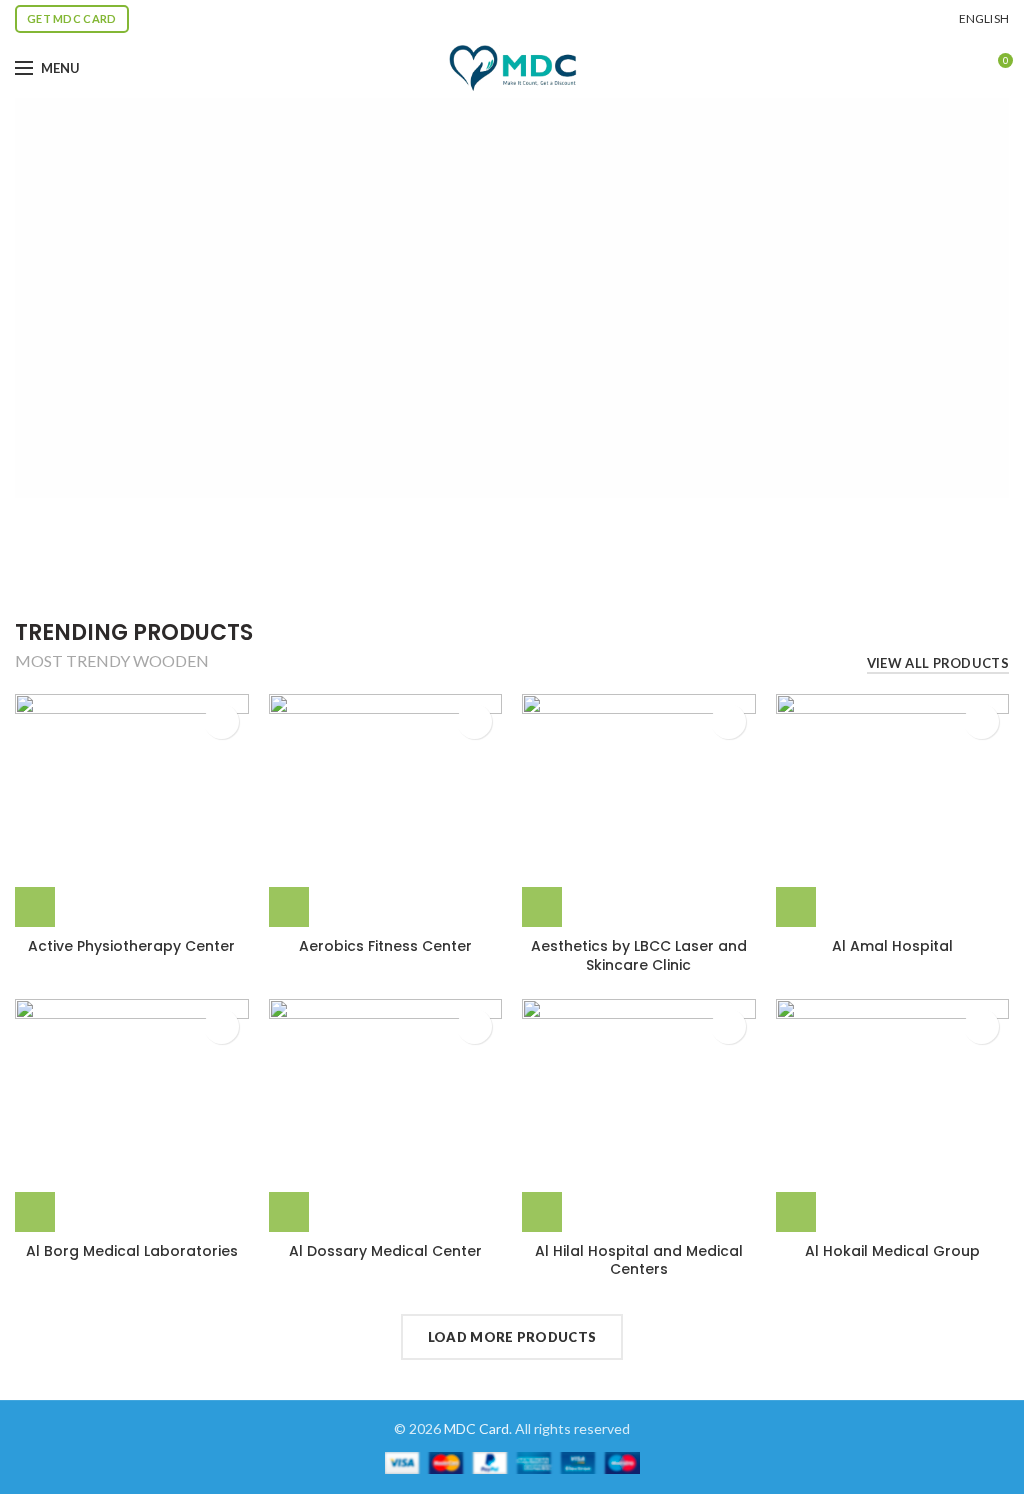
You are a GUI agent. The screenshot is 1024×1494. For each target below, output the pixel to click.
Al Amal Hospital (892, 946)
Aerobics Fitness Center (385, 946)
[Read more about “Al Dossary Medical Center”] (289, 1212)
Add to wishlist (221, 721)
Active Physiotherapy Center (131, 946)
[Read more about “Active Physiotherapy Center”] (35, 907)
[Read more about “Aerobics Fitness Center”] (289, 907)
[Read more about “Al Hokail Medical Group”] (796, 1212)
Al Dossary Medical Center (385, 1251)
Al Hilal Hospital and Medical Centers (639, 1260)
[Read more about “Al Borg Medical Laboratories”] (35, 1212)
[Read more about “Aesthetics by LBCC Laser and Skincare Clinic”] (542, 907)
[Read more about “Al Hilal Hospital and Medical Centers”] (542, 1212)
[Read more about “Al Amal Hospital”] (796, 907)
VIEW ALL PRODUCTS (938, 663)
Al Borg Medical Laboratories (132, 1251)
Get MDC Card (72, 18)
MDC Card (476, 1428)
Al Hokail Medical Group (892, 1251)
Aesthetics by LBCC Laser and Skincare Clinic (639, 955)
